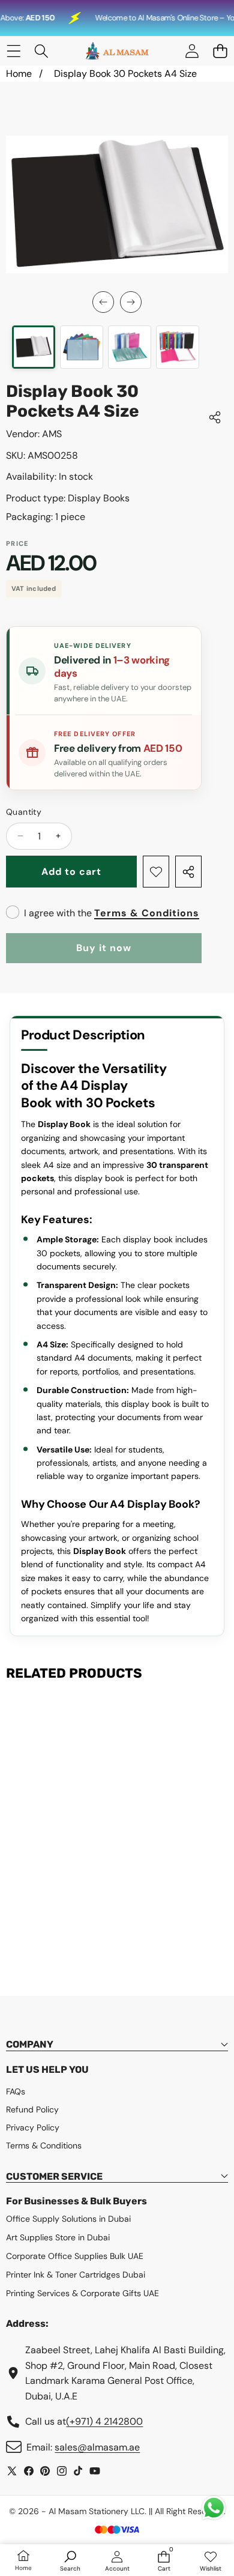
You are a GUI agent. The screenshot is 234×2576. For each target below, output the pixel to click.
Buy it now (104, 948)
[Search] (42, 51)
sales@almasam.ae (97, 2447)
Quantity (24, 812)
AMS (52, 434)
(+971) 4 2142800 (104, 2421)
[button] (220, 51)
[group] (34, 347)
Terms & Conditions (147, 913)
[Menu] (13, 51)
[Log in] (192, 51)
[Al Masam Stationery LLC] (116, 51)
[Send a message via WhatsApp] (214, 2508)
